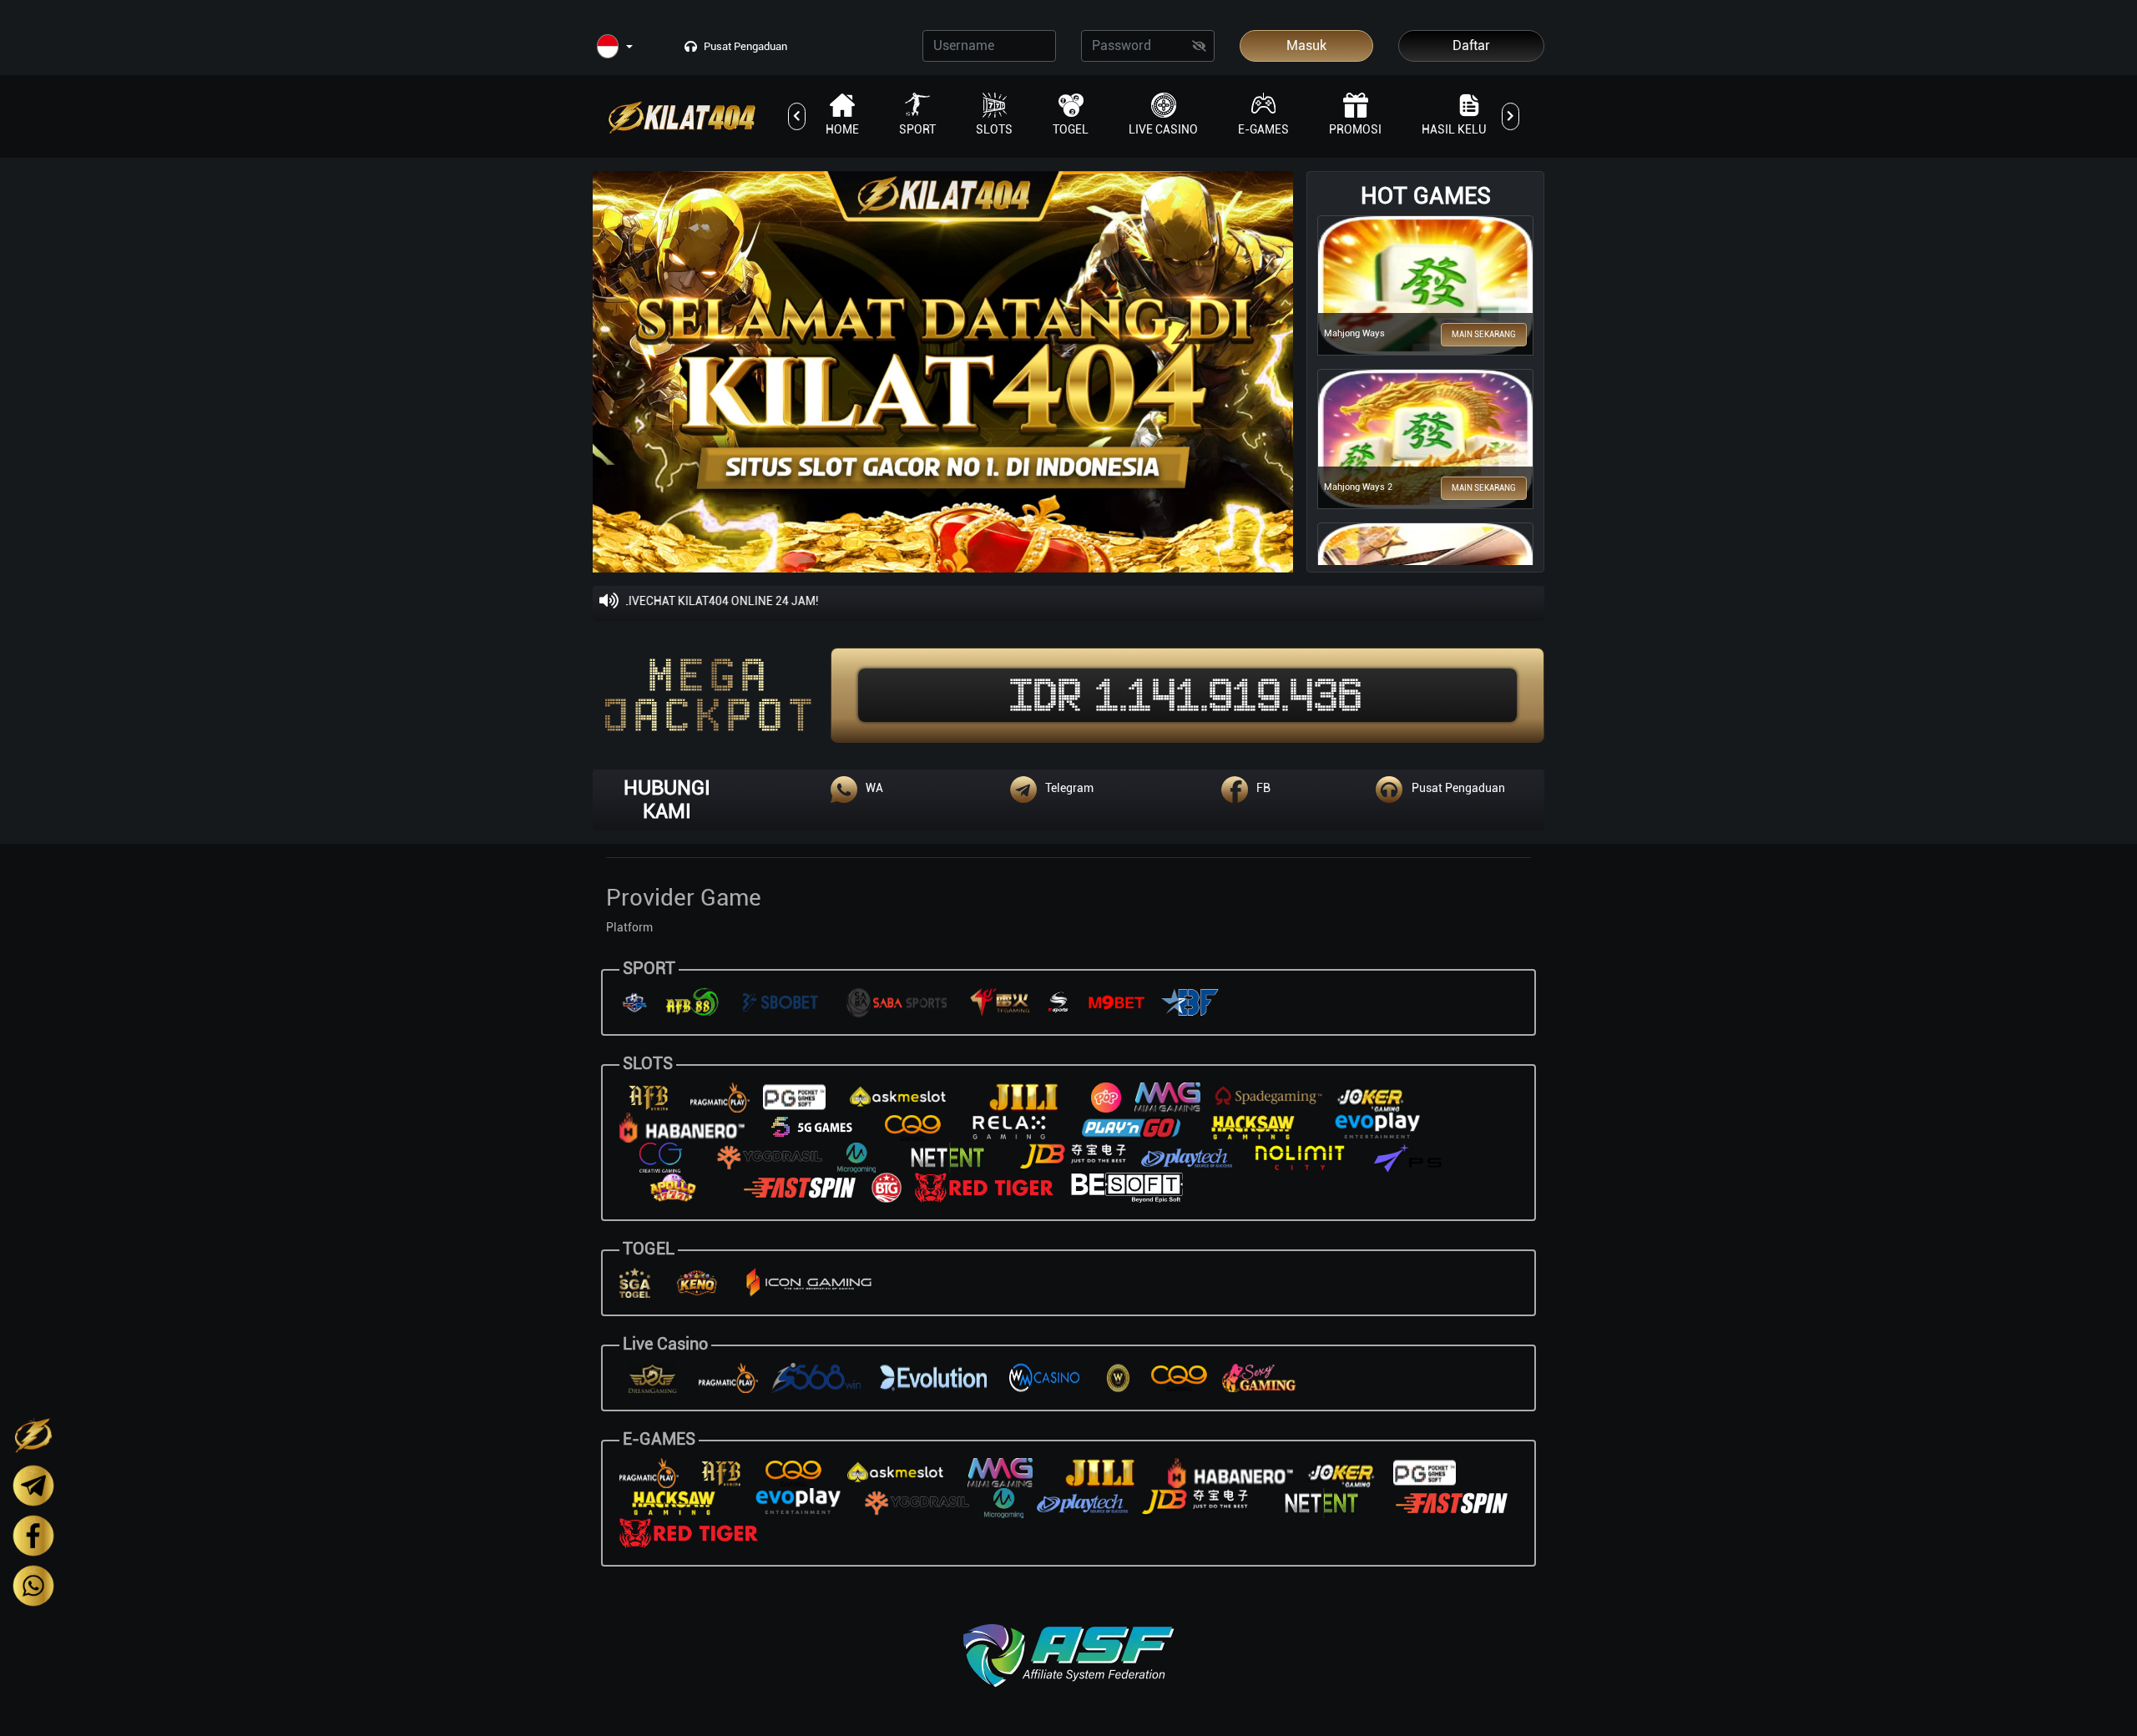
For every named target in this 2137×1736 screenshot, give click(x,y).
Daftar (1471, 45)
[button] (615, 47)
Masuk (1306, 45)
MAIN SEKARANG (1484, 334)
